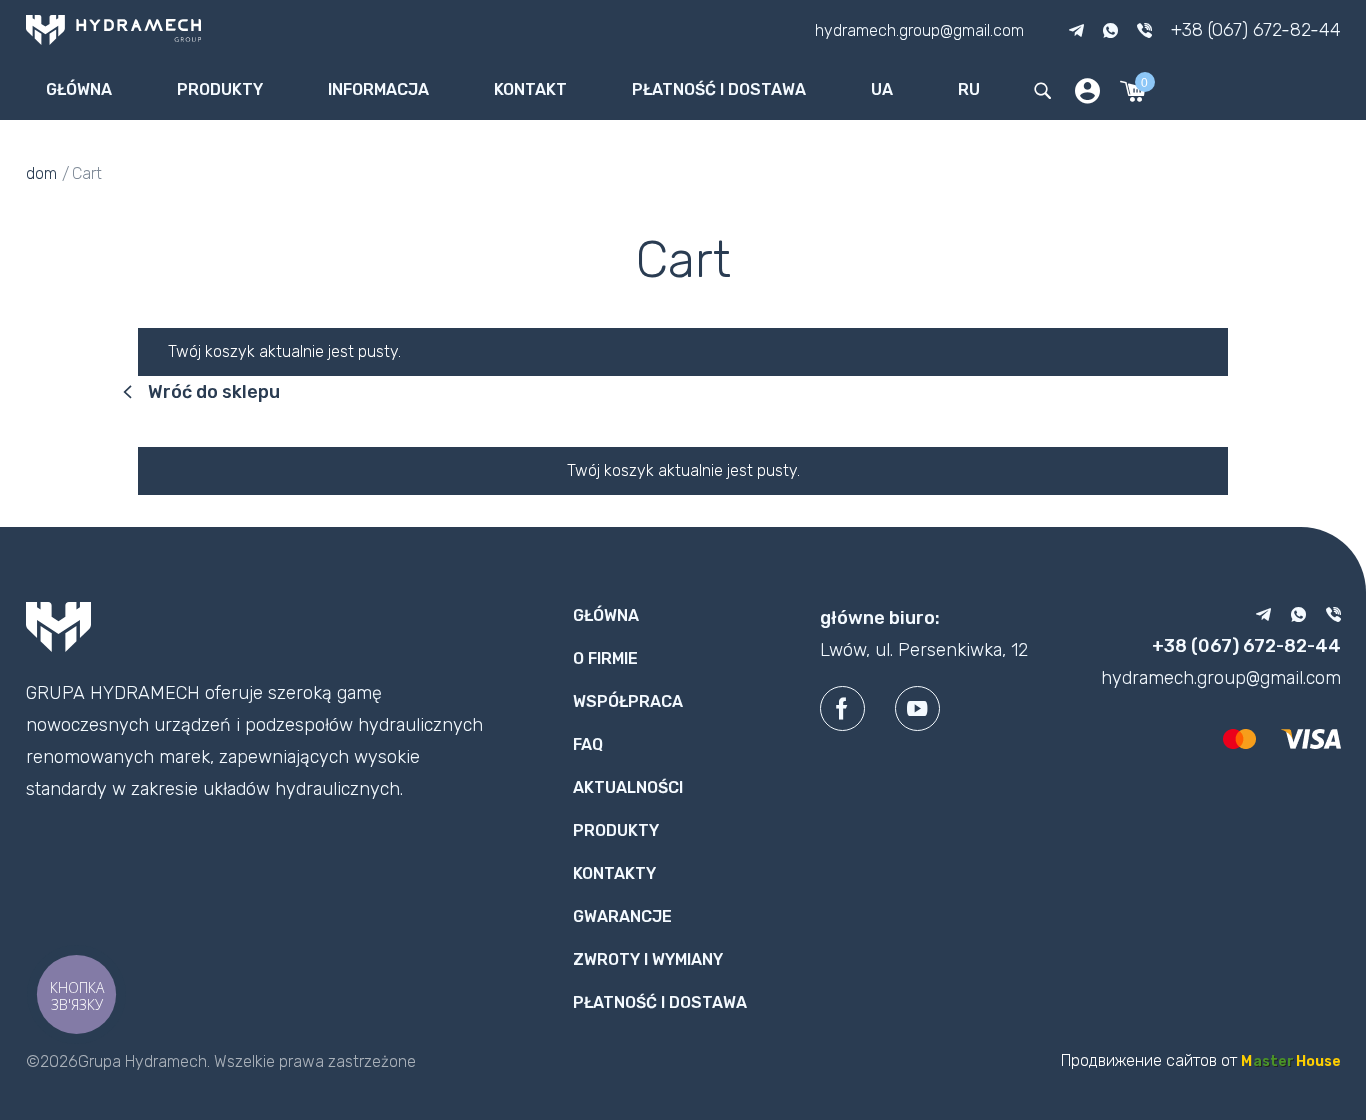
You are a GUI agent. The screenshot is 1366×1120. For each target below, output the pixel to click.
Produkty (220, 89)
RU (969, 89)
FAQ (588, 744)
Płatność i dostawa (719, 89)
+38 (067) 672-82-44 (1256, 30)
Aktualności (628, 787)
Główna (79, 89)
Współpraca (628, 701)
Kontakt (530, 89)
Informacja (378, 89)
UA (882, 89)
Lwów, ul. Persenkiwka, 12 (924, 650)
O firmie (605, 658)
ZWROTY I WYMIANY (648, 959)
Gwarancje (622, 916)
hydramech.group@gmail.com (919, 29)
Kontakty (614, 873)
